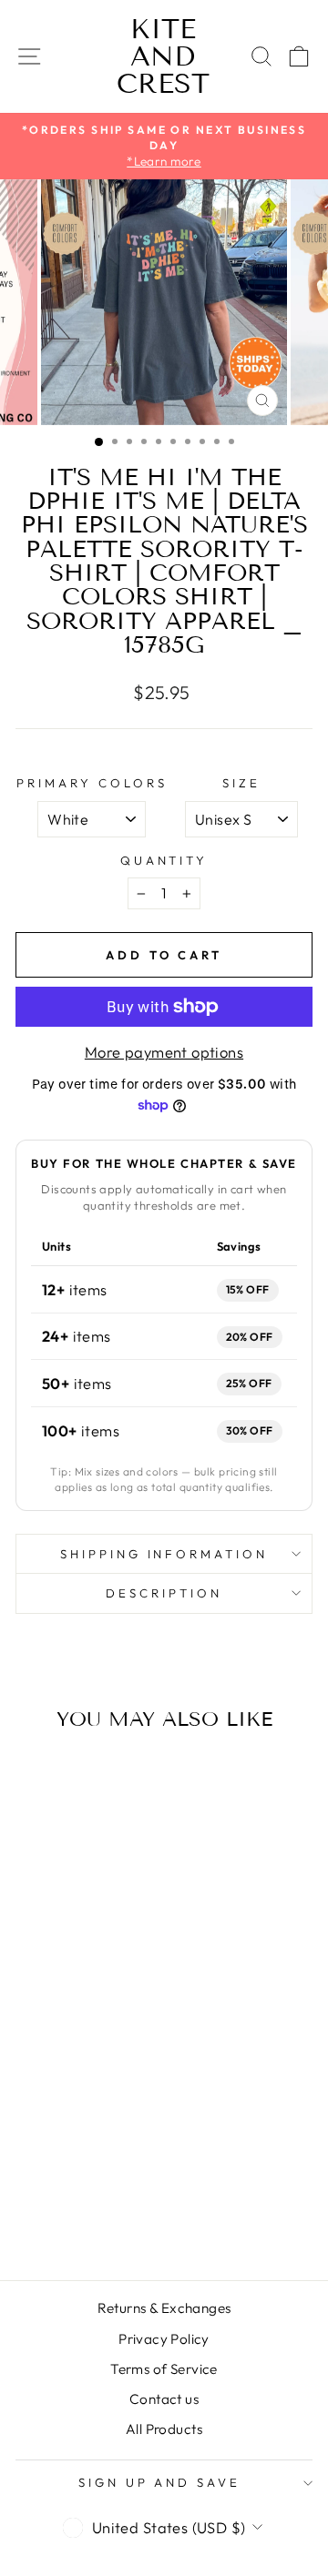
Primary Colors (92, 783)
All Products (164, 2429)
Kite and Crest (163, 56)
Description (164, 1593)
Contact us (164, 2399)
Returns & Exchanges (164, 2308)
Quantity (164, 860)
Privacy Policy (164, 2339)
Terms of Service (164, 2369)
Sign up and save (160, 2482)
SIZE (241, 783)
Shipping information (164, 1554)
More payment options (164, 1052)
